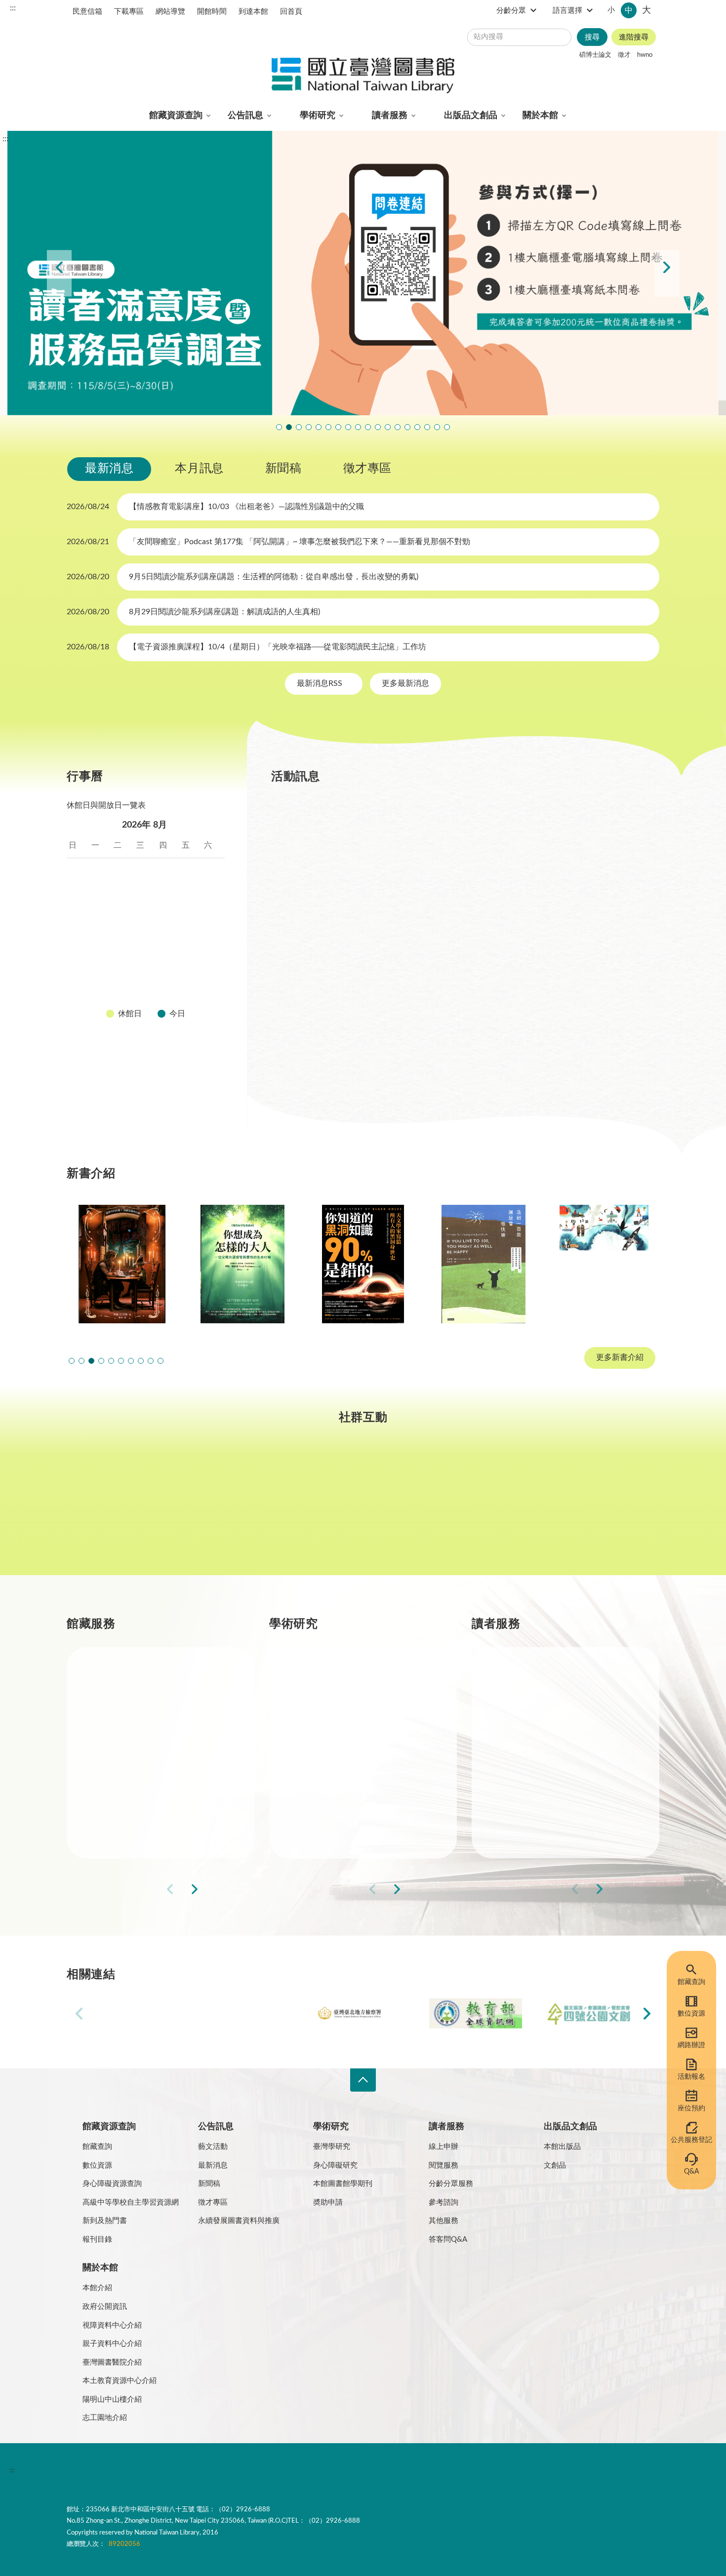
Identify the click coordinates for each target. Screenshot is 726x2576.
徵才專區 (367, 469)
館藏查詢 (691, 1982)
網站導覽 (170, 12)
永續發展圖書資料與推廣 (239, 2221)
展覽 (454, 810)
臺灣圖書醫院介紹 (112, 2362)
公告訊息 (245, 116)
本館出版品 (562, 2147)
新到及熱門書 (105, 2221)
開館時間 (212, 12)
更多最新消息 (405, 683)
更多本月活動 (461, 1072)
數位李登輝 (427, 427)
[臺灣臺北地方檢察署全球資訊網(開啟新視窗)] (363, 2013)
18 (121, 941)
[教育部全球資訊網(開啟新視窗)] (476, 2013)
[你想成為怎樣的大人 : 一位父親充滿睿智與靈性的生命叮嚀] (242, 1264)
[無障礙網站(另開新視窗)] (104, 2508)
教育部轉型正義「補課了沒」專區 (398, 427)
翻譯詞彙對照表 (156, 2470)
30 (77, 988)
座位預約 (691, 2108)
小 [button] (611, 10)
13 (167, 917)
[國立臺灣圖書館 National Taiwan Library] (363, 76)
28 (190, 964)
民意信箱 (87, 12)
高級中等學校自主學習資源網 (131, 2202)
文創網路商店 (447, 427)
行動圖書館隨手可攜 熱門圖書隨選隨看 (437, 427)
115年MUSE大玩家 (338, 427)
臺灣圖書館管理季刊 (348, 1749)
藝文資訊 (441, 835)
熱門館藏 (126, 1678)
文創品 (555, 2165)
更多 (231, 1889)
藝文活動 (213, 2147)
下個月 (215, 825)
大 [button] (646, 10)
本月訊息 (199, 469)
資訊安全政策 (213, 2470)
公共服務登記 (691, 2140)
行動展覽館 (332, 1819)
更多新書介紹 (620, 1358)
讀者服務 (390, 116)
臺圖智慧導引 (407, 427)
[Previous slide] (59, 273)
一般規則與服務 (543, 1678)
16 (77, 941)
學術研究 (318, 116)
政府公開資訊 (105, 2307)
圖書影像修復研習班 (279, 427)
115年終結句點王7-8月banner (368, 427)
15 (212, 917)
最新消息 (109, 469)
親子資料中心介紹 (112, 2344)
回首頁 (291, 12)
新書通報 (126, 1819)
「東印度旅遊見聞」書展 (328, 427)
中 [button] (629, 10)
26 (144, 964)
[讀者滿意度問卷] (363, 273)
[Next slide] (667, 273)
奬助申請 (328, 2202)
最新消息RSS (321, 683)
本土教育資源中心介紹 (120, 2381)
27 (167, 964)
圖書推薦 (531, 1819)
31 (99, 988)
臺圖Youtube (485, 1509)
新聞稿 (283, 469)
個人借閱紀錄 (539, 1713)
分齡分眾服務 (451, 2184)
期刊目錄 (126, 1713)
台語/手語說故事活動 (388, 427)
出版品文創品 (471, 116)
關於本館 (540, 116)
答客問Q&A (448, 2239)
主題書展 (509, 810)
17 (99, 941)
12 (144, 917)
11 (121, 917)
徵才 (624, 55)
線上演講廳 (375, 835)
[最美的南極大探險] (604, 1264)
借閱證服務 (535, 1784)
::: (13, 8)
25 (121, 964)
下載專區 (129, 12)
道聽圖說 (608, 1509)
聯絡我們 (308, 2470)
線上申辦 (444, 2147)
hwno (645, 55)
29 (212, 964)
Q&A (691, 2172)
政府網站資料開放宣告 (368, 2470)
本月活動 (300, 810)
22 (212, 941)
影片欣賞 (571, 810)
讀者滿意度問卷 (289, 427)
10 (99, 917)
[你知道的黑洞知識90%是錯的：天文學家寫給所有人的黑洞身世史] (363, 1264)
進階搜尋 (634, 37)
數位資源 (691, 2014)
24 (99, 964)
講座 (354, 810)
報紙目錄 (126, 1749)
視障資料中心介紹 (112, 2325)
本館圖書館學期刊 (343, 2184)
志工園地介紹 (105, 2418)
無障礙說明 (263, 2470)
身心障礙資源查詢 (112, 2184)
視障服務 (531, 1749)
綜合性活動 (304, 835)
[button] (72, 1361)
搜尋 (592, 37)
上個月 (77, 825)
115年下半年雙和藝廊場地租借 (348, 427)
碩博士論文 (595, 55)
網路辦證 (691, 2045)
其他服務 (444, 2221)
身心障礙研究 (335, 2165)
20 (167, 941)
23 (77, 964)
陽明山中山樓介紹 (112, 2399)
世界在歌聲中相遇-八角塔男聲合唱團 (299, 427)
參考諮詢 (444, 2202)
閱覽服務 (444, 2165)
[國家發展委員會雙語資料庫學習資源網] (250, 2013)
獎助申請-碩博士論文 (350, 1678)
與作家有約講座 (309, 427)
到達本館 (253, 12)
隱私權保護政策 (96, 2470)
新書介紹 (126, 1784)
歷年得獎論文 (336, 1713)
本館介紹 (97, 2288)
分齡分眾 (511, 11)
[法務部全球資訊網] (138, 2013)
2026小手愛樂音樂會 (378, 427)
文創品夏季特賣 (319, 427)
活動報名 (691, 2077)
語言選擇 (567, 11)
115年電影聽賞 (417, 427)
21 (190, 941)
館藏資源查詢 (176, 116)
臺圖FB (118, 1509)
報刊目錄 (97, 2239)
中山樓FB (363, 1509)
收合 (363, 2080)
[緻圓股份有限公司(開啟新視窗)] (588, 2013)
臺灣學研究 (332, 1784)
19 (144, 941)
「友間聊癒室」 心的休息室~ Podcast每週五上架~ (358, 427)
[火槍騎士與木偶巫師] (122, 1264)
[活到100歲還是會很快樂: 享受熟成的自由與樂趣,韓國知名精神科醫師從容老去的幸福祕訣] (484, 1264)
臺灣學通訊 (241, 1509)
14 (190, 917)
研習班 (404, 810)
